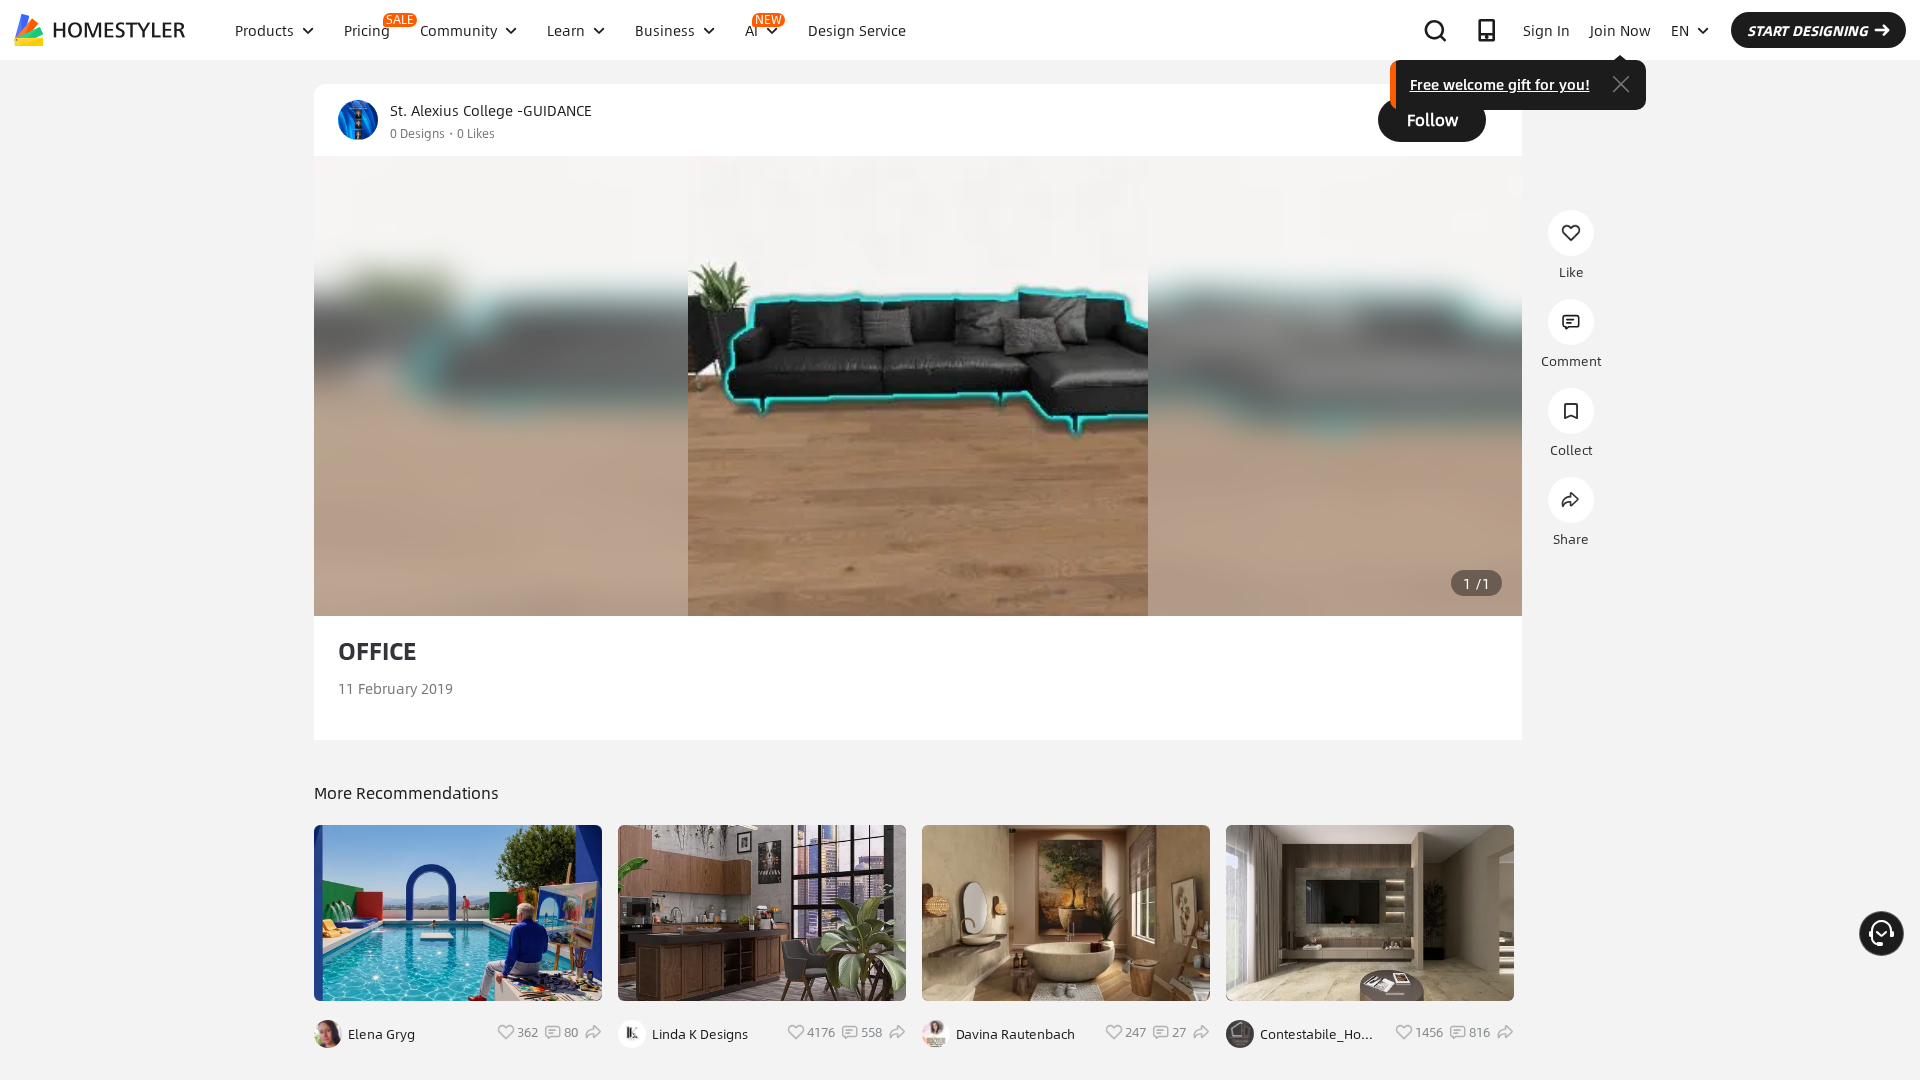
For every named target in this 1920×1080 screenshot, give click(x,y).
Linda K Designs (700, 1034)
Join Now (1620, 30)
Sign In (1546, 30)
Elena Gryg (381, 1034)
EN (1680, 30)
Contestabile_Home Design (1320, 1034)
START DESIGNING (1807, 30)
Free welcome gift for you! (1500, 84)
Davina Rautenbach (1015, 1034)
